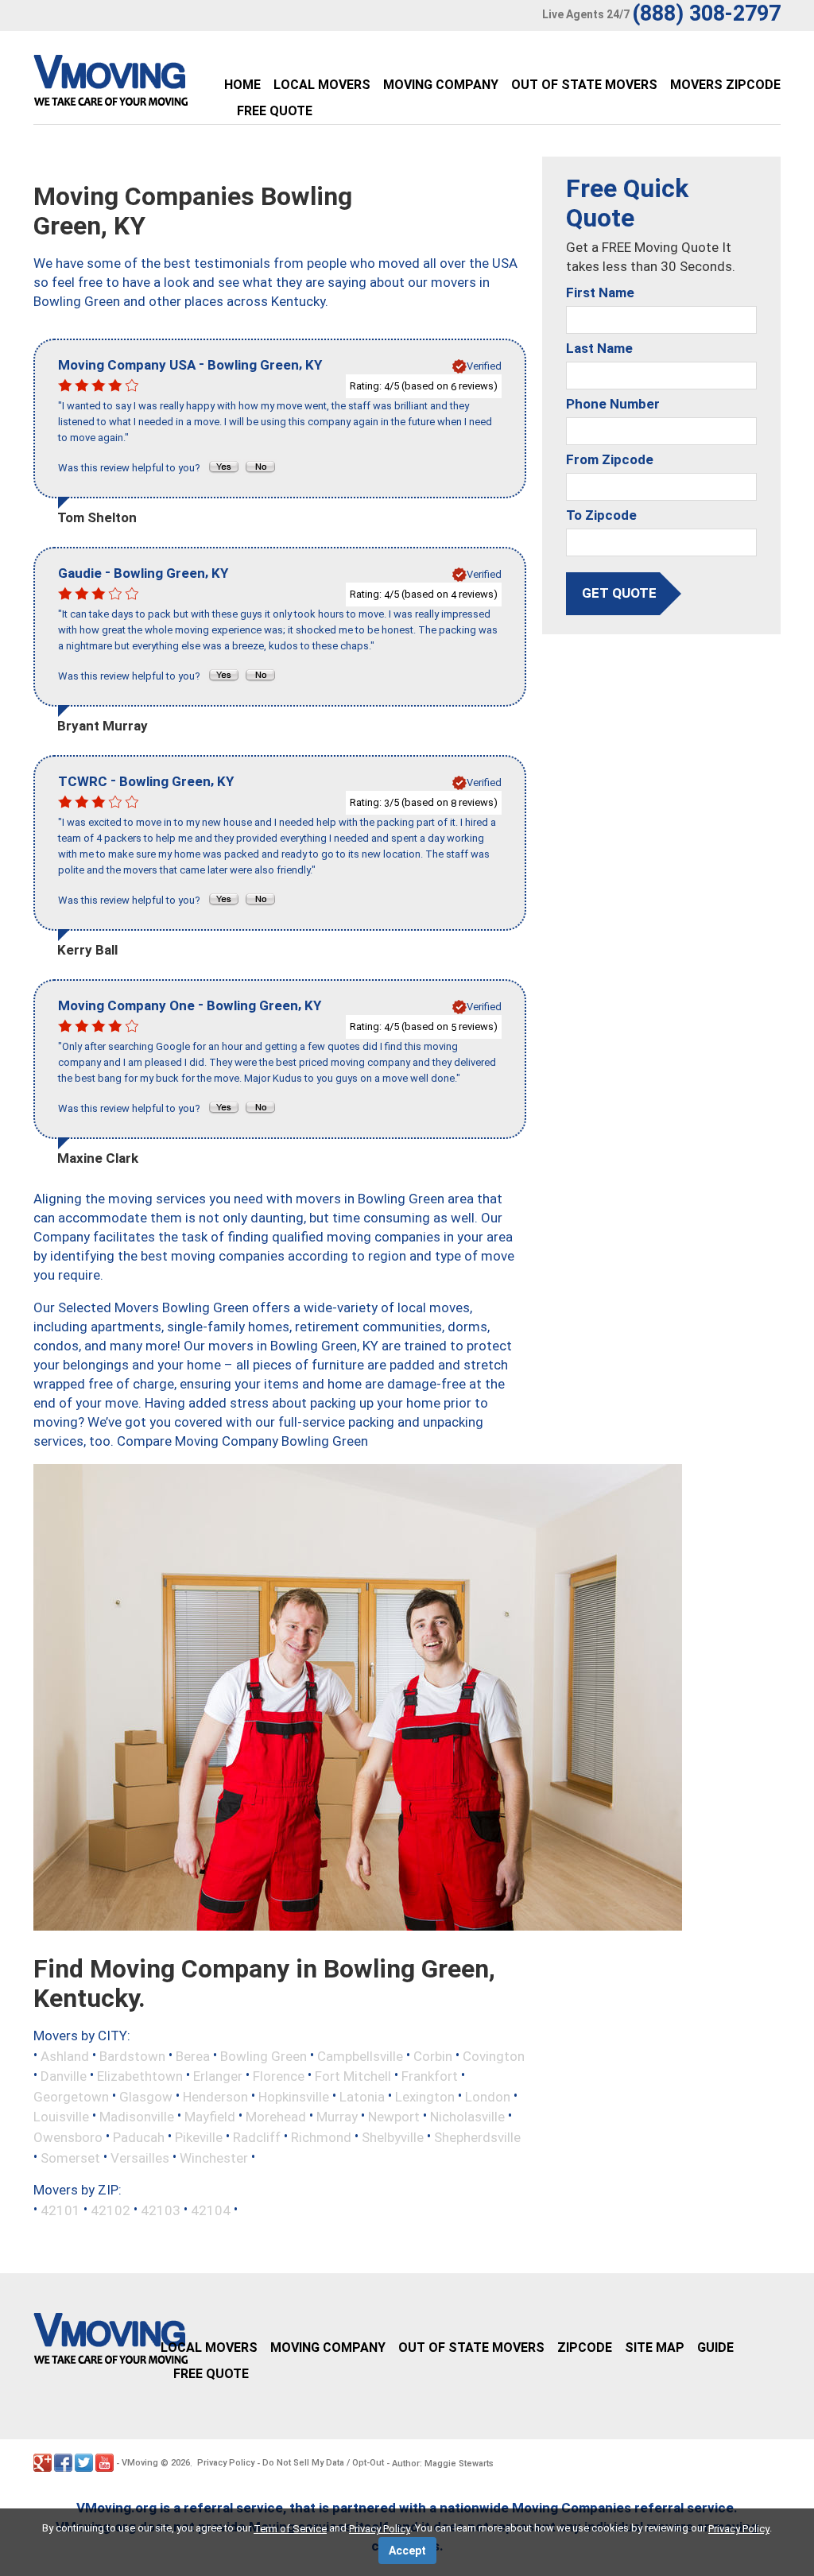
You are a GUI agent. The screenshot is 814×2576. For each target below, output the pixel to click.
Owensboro (68, 2137)
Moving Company (441, 85)
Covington (494, 2055)
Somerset (70, 2157)
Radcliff (257, 2137)
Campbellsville (360, 2055)
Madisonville (137, 2117)
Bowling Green (264, 2055)
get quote (619, 593)
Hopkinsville (294, 2096)
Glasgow (146, 2096)
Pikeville (199, 2137)
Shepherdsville (477, 2137)
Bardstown (132, 2055)
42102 (110, 2210)
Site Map (655, 2347)
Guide (715, 2347)
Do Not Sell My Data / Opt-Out (323, 2463)
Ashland (65, 2055)
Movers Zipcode (725, 85)
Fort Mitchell (353, 2076)
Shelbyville (393, 2137)
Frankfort (430, 2076)
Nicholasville (467, 2117)
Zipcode (585, 2347)
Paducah (139, 2137)
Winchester (214, 2157)
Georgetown (71, 2096)
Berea (193, 2055)
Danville (64, 2076)
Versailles (140, 2157)
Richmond (321, 2137)
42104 (211, 2210)
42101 (60, 2210)
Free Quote (275, 111)
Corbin (433, 2055)
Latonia (362, 2096)
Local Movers (322, 85)
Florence (279, 2076)
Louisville (61, 2117)
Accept (407, 2551)
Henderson (215, 2096)
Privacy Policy (226, 2463)
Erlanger (218, 2076)
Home (242, 85)
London (488, 2096)
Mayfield (210, 2117)
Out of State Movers (584, 85)
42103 (161, 2210)
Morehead (276, 2117)
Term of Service (290, 2529)
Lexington (425, 2096)
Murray (337, 2117)
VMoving (140, 2463)
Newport (394, 2117)
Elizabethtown (140, 2076)
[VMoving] (144, 84)
